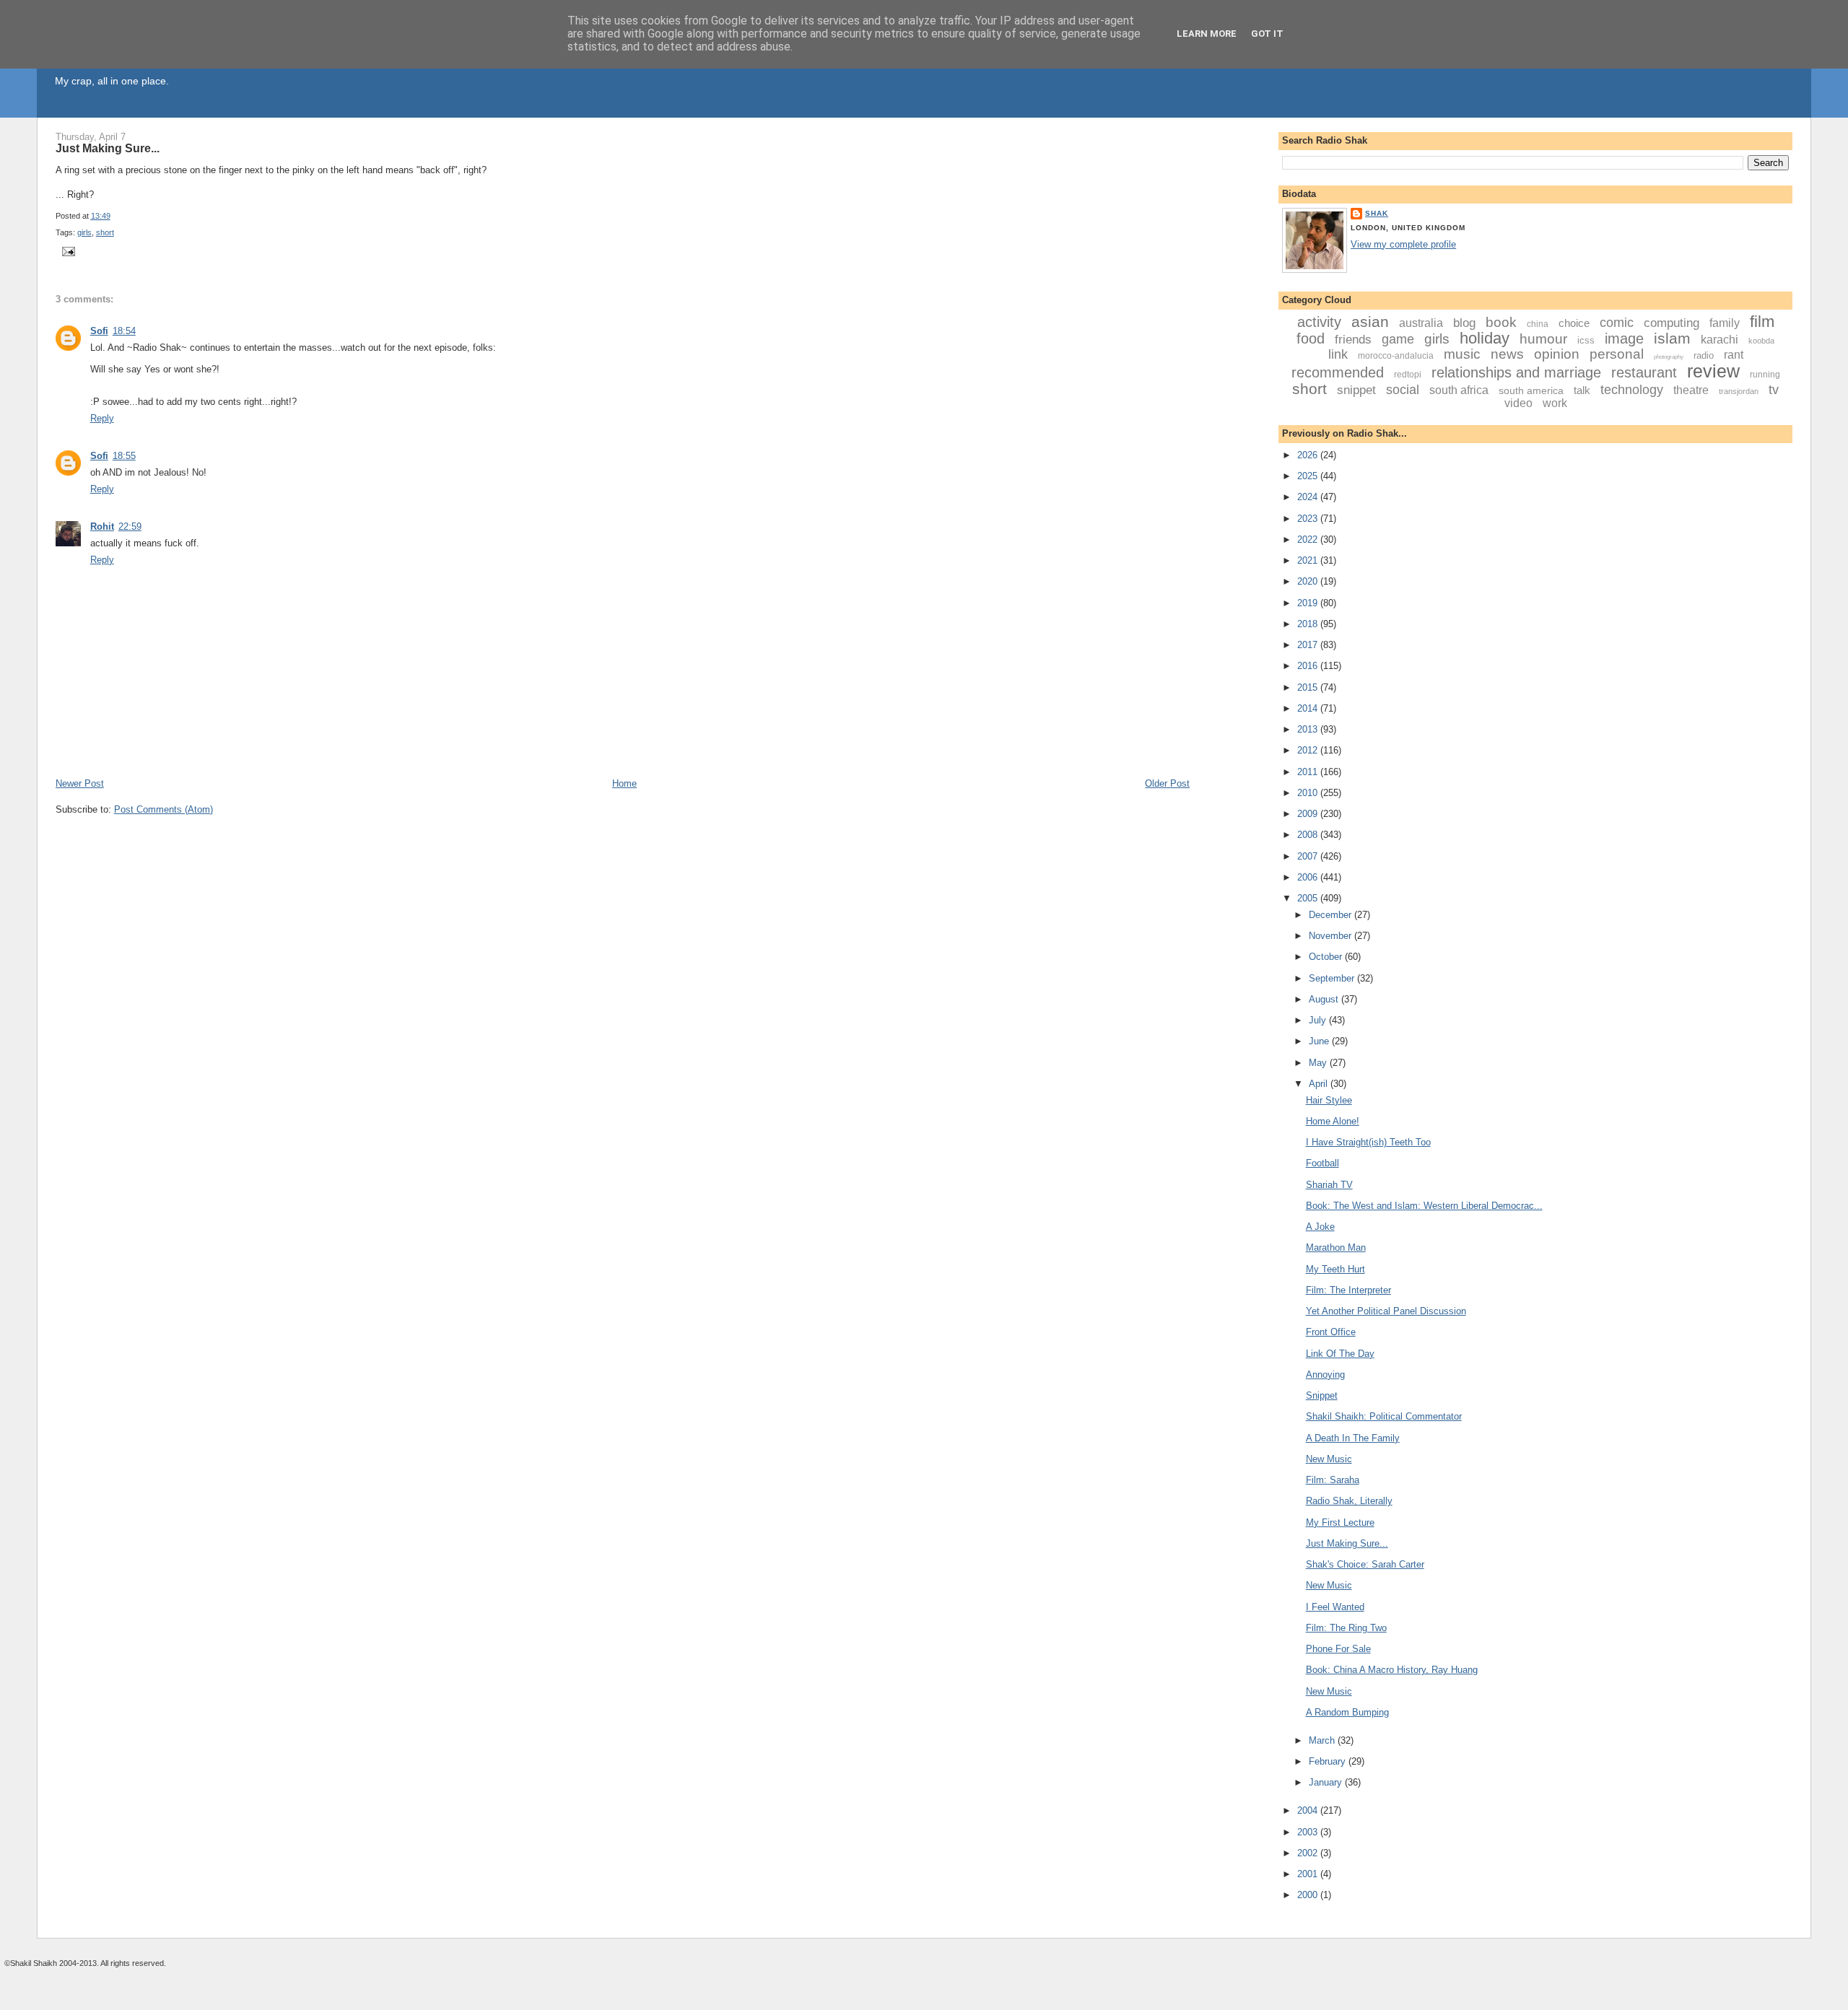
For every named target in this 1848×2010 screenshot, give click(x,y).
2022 (1309, 539)
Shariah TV (1329, 1185)
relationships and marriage (1516, 372)
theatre (1691, 390)
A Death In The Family (1353, 1438)
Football (1322, 1163)
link (1338, 354)
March (1323, 1740)
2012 (1309, 750)
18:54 (124, 331)
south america (1531, 390)
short (105, 232)
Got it (1267, 34)
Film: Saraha (1333, 1480)
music (1462, 354)
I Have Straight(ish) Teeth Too (1368, 1142)
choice (1574, 323)
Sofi (99, 331)
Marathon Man (1336, 1247)
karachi (1720, 340)
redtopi (1408, 375)
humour (1543, 339)
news (1507, 354)
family (1725, 323)
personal (1617, 354)
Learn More (1207, 34)
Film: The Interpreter (1348, 1290)
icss (1586, 340)
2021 (1309, 560)
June (1320, 1041)
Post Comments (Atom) (164, 809)
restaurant (1644, 372)
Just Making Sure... (108, 148)
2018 (1309, 624)
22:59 (130, 526)
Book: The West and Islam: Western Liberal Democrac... (1424, 1206)
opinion (1557, 354)
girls (84, 232)
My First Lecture (1340, 1522)
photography (1669, 357)
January (1327, 1782)
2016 (1309, 666)
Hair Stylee (1329, 1100)
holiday (1485, 338)
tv (1774, 390)
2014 (1309, 708)
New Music (1329, 1459)
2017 (1309, 645)
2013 (1309, 729)
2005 (1309, 898)
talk (1582, 390)
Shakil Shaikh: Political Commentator (1384, 1416)
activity (1319, 322)
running (1765, 375)
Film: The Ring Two (1346, 1628)
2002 (1309, 1853)
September (1333, 978)
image (1624, 338)
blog (1464, 323)
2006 (1309, 877)
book (1501, 322)
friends (1353, 340)
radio (1704, 355)
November (1331, 936)
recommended (1338, 372)
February (1329, 1761)
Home (624, 783)
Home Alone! (1333, 1121)
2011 (1309, 772)
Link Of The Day (1340, 1354)
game (1398, 339)
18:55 (124, 456)
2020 (1309, 581)
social (1403, 390)
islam (1672, 338)
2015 (1309, 687)
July (1319, 1020)
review (1713, 371)
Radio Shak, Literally (1349, 1501)
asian (1370, 322)
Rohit (102, 526)
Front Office (1331, 1332)
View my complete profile (1403, 244)
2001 (1309, 1874)
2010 (1309, 793)
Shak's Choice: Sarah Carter (1365, 1564)
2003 (1309, 1832)
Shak (1377, 213)
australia (1421, 323)
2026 (1309, 455)
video (1518, 403)
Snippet (1322, 1395)
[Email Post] (67, 251)
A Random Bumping (1347, 1712)
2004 (1309, 1810)
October (1327, 957)
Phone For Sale (1338, 1649)
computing (1672, 323)
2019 (1309, 603)
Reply (102, 418)
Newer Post (80, 783)
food (1311, 338)
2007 (1309, 856)
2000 (1309, 1895)
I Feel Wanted (1335, 1607)
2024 (1309, 497)
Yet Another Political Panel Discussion (1386, 1311)
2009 (1309, 814)
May (1319, 1063)
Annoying (1325, 1375)
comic (1617, 323)
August (1325, 999)
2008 (1309, 835)
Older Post (1167, 783)
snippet (1356, 390)
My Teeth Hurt (1335, 1269)
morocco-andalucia (1396, 356)
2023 (1309, 519)
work (1555, 403)
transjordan (1739, 391)
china (1538, 324)
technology (1632, 390)
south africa (1459, 390)
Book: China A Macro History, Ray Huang (1392, 1670)
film (1762, 322)
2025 (1309, 476)
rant (1734, 355)
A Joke (1320, 1227)
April (1320, 1084)
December (1331, 915)
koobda (1761, 341)
